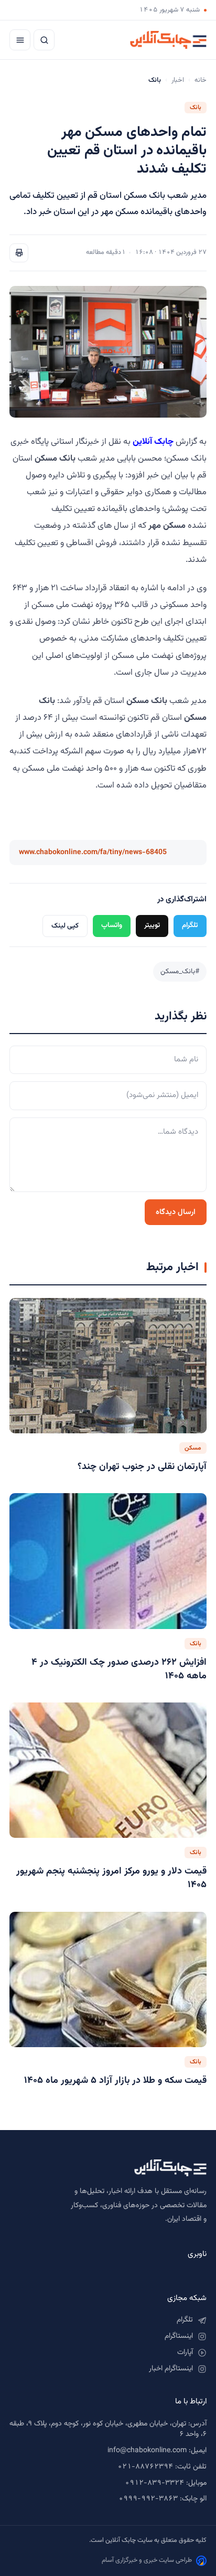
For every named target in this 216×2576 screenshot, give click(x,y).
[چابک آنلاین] (168, 40)
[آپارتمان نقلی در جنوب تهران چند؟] (108, 1366)
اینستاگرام (179, 2336)
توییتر (152, 925)
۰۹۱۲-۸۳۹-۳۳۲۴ (154, 2483)
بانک (196, 108)
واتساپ (112, 925)
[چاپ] (19, 253)
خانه (201, 80)
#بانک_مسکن (180, 971)
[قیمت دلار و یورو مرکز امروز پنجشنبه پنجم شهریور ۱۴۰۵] (108, 1770)
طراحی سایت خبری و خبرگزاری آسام (147, 2560)
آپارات (185, 2353)
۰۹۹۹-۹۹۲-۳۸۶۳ (148, 2499)
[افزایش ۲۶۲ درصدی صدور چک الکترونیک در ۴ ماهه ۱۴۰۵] (108, 1561)
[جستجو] (44, 40)
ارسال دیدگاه (176, 1212)
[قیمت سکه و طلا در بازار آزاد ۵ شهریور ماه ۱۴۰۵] (108, 1980)
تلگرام (190, 925)
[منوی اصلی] (20, 40)
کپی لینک (65, 926)
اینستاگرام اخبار (171, 2369)
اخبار (178, 80)
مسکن (193, 1448)
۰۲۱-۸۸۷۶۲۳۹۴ (145, 2467)
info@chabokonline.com (147, 2451)
